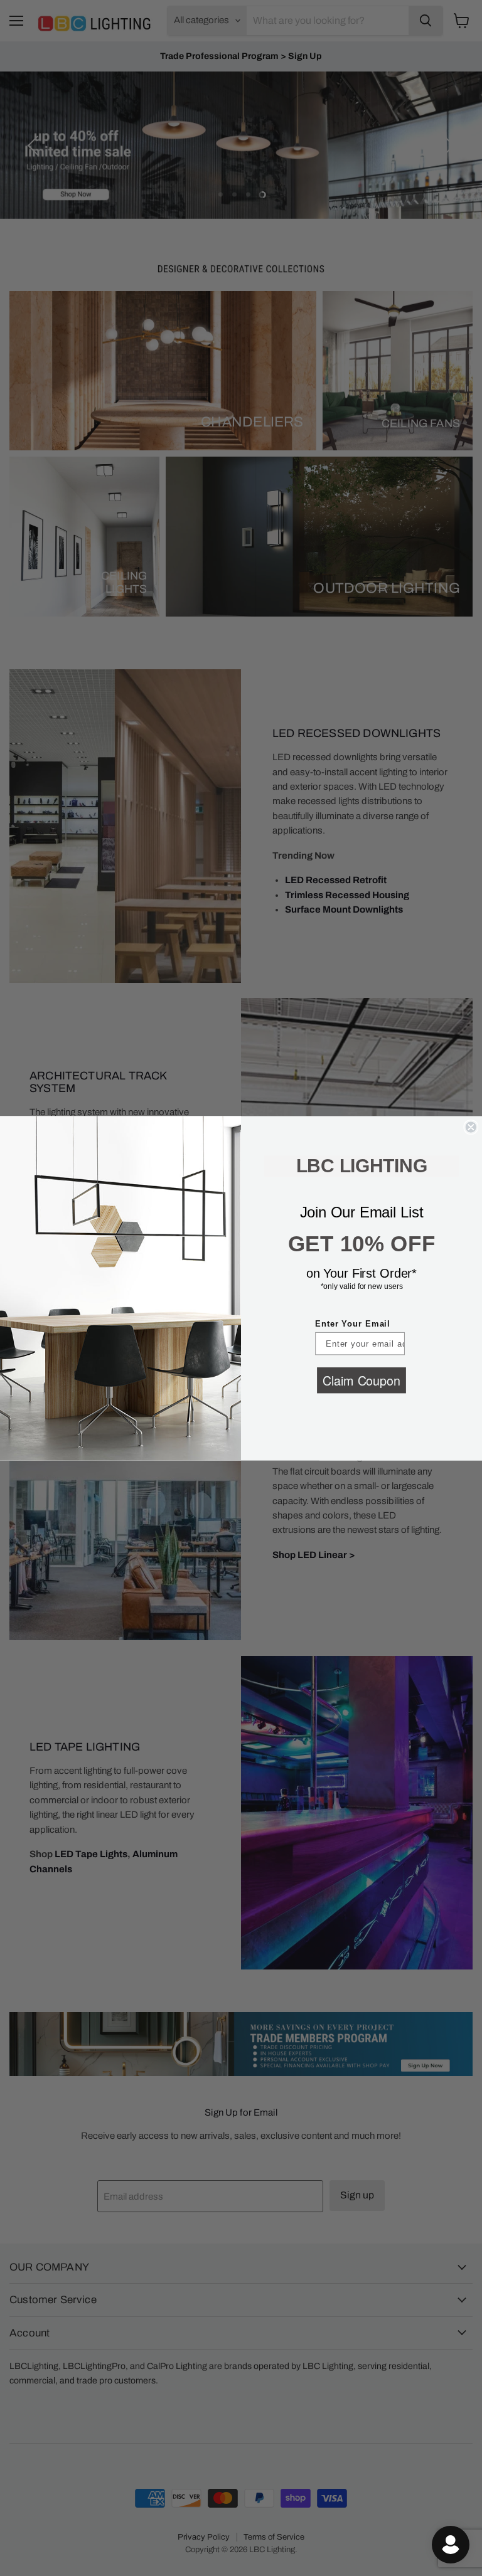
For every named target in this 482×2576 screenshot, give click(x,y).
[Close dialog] (471, 1127)
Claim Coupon (361, 1380)
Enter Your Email (353, 1324)
